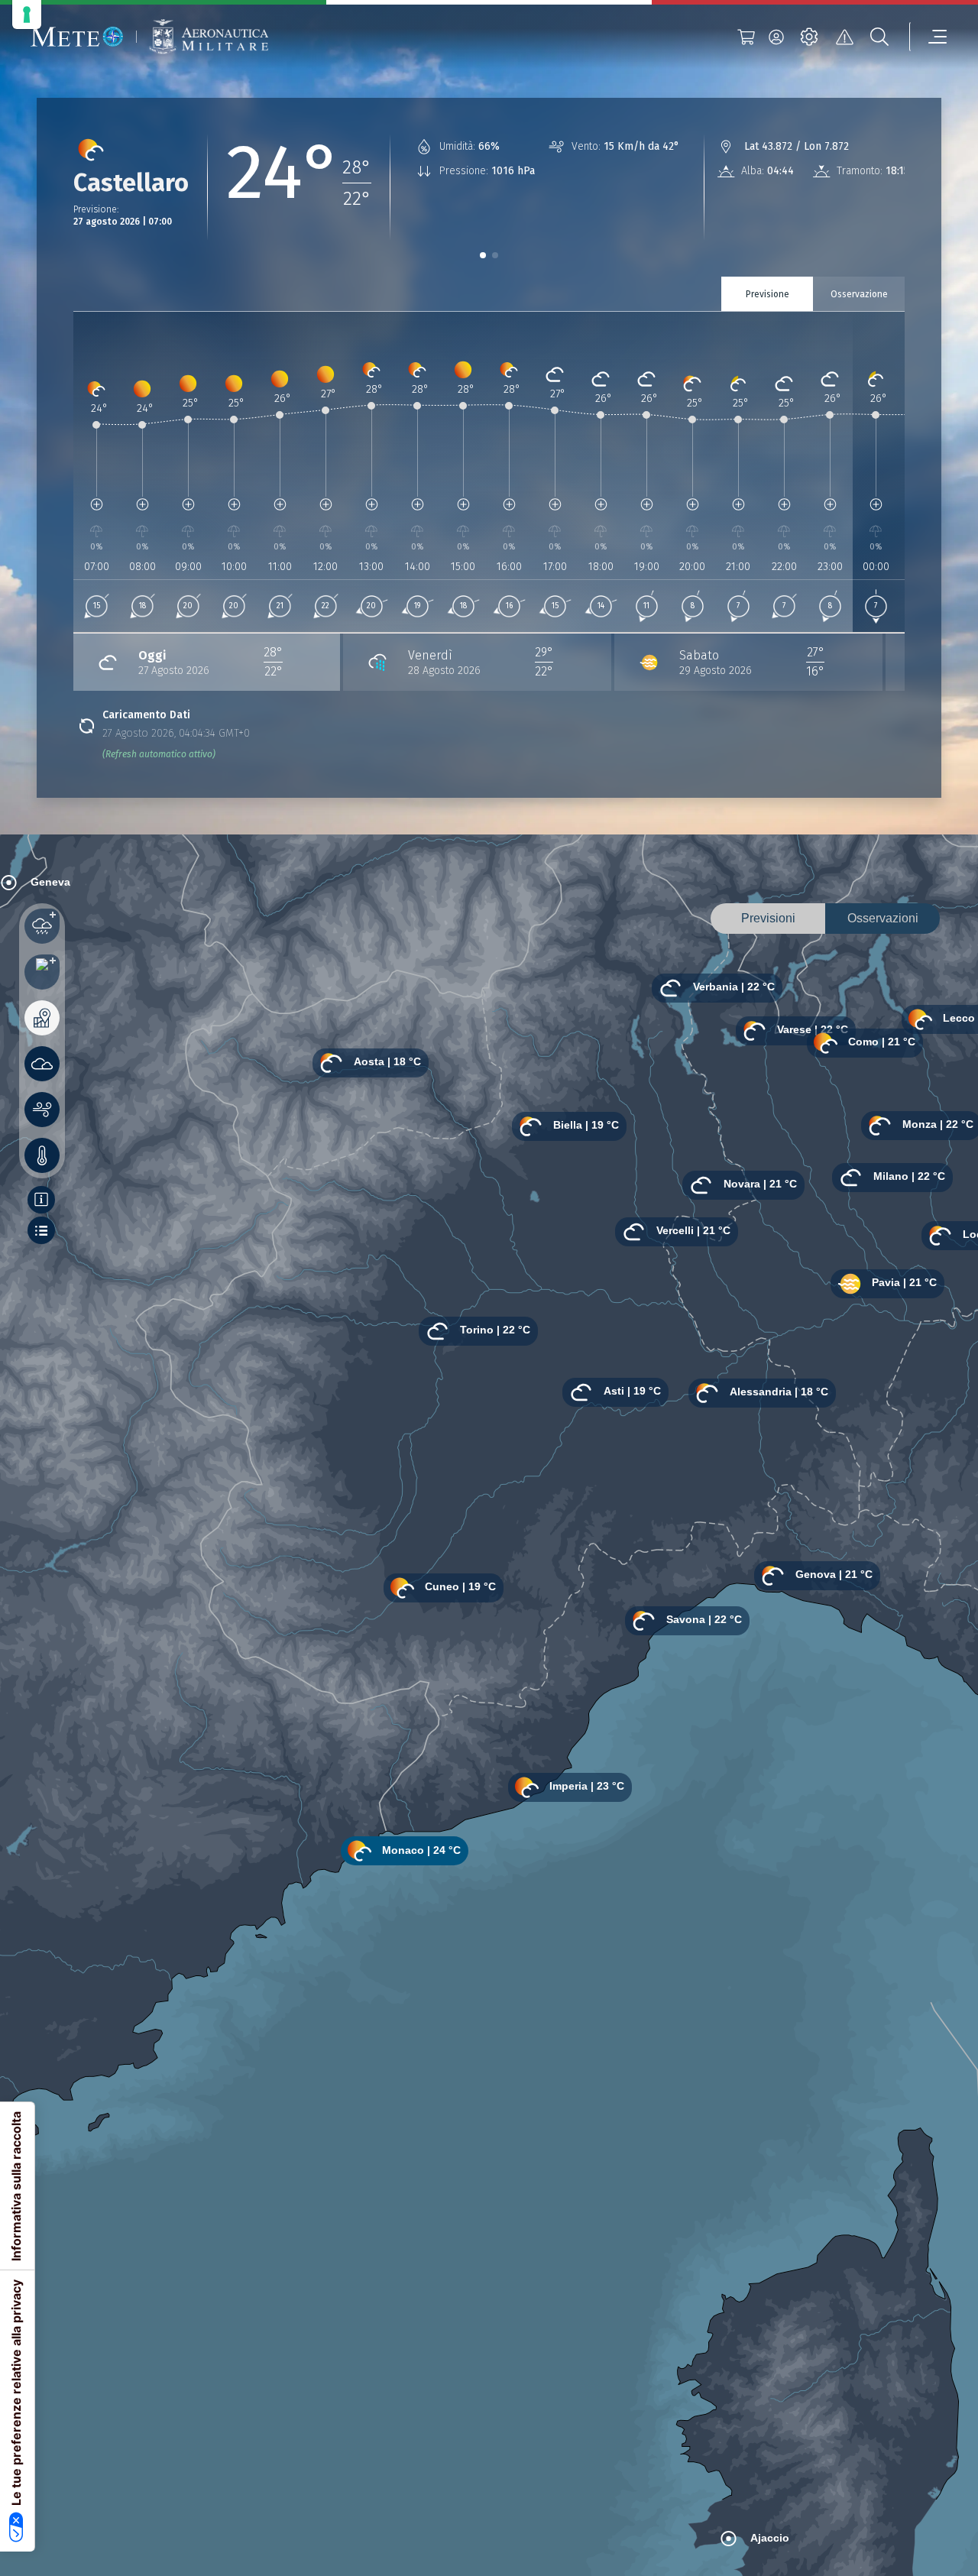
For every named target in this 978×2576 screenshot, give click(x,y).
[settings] (809, 37)
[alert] (844, 37)
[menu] (928, 37)
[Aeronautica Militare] (209, 37)
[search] (879, 37)
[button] (483, 255)
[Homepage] (77, 37)
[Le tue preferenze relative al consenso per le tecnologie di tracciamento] (27, 15)
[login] (776, 37)
